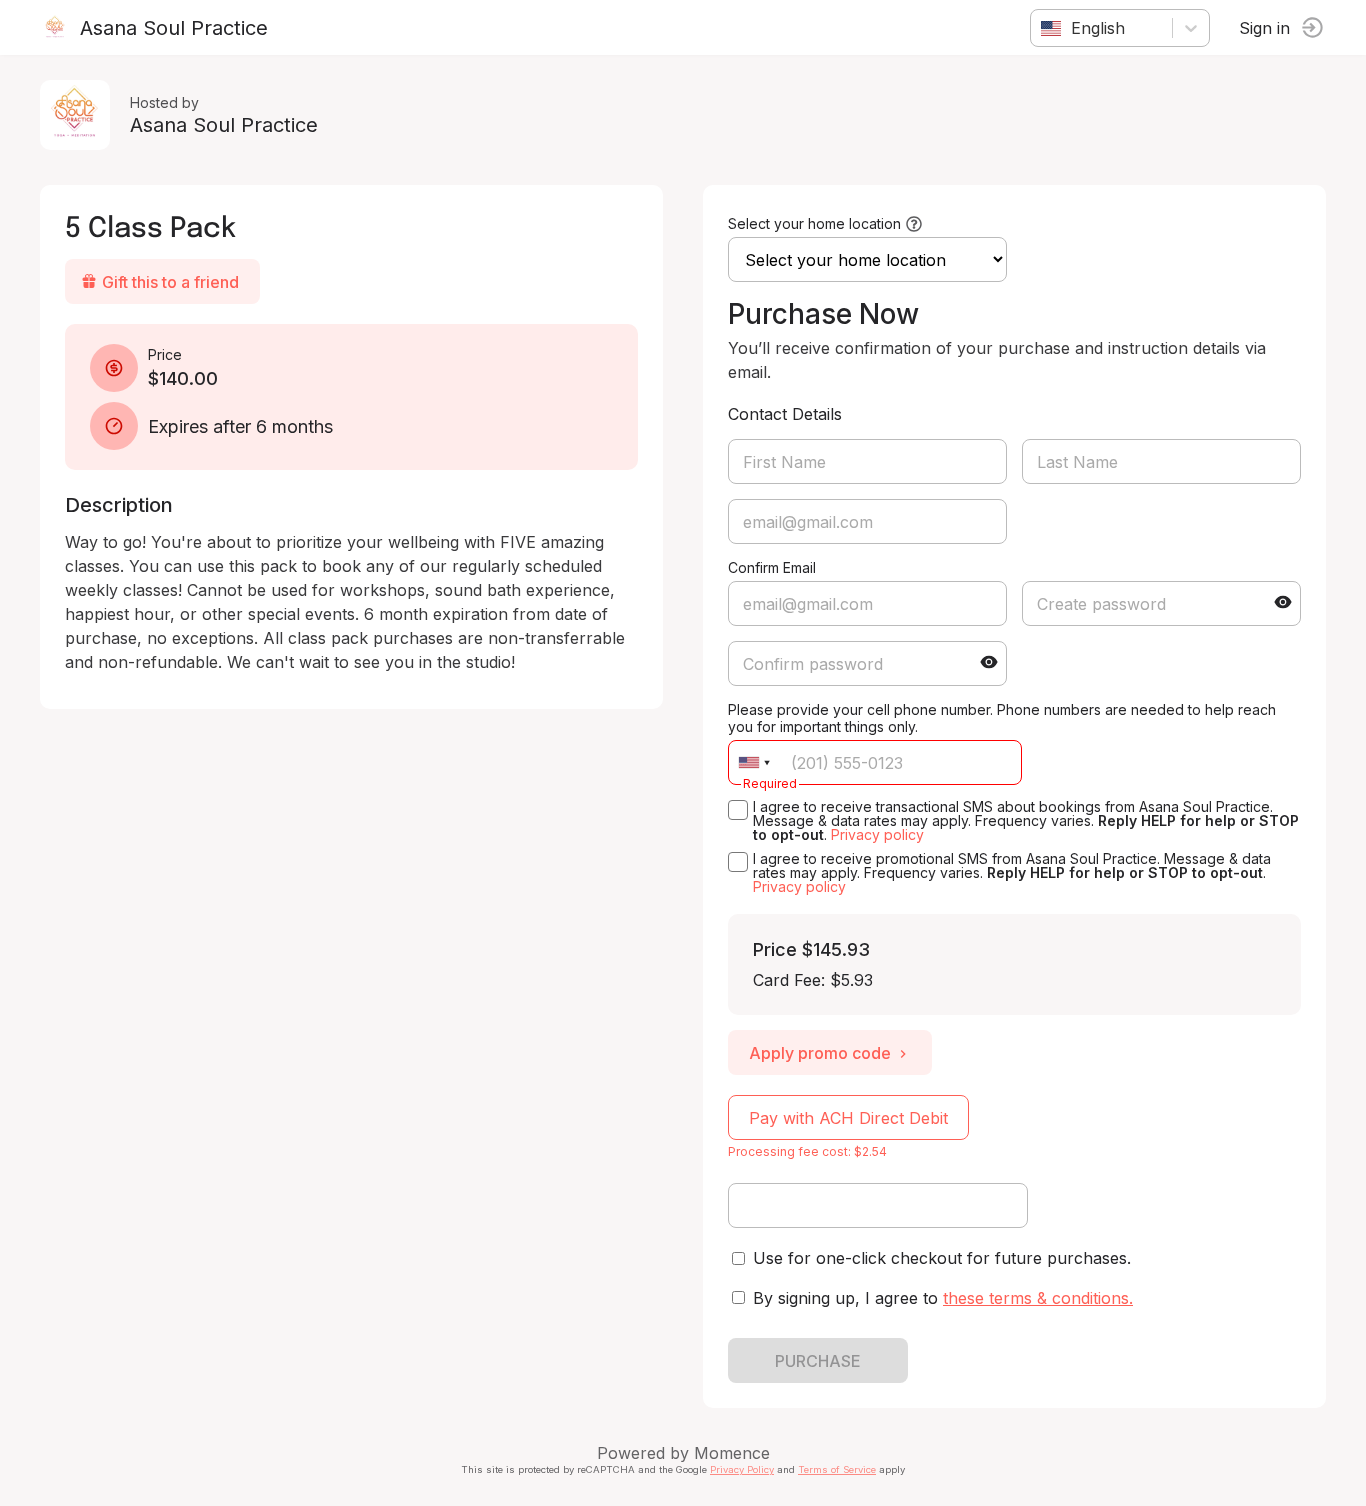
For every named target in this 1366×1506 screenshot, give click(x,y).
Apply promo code (820, 1053)
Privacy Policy (742, 1469)
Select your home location (814, 223)
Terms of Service (837, 1469)
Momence (732, 1453)
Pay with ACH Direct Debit (848, 1118)
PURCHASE (818, 1361)
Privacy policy (877, 834)
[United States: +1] (754, 762)
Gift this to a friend (170, 282)
